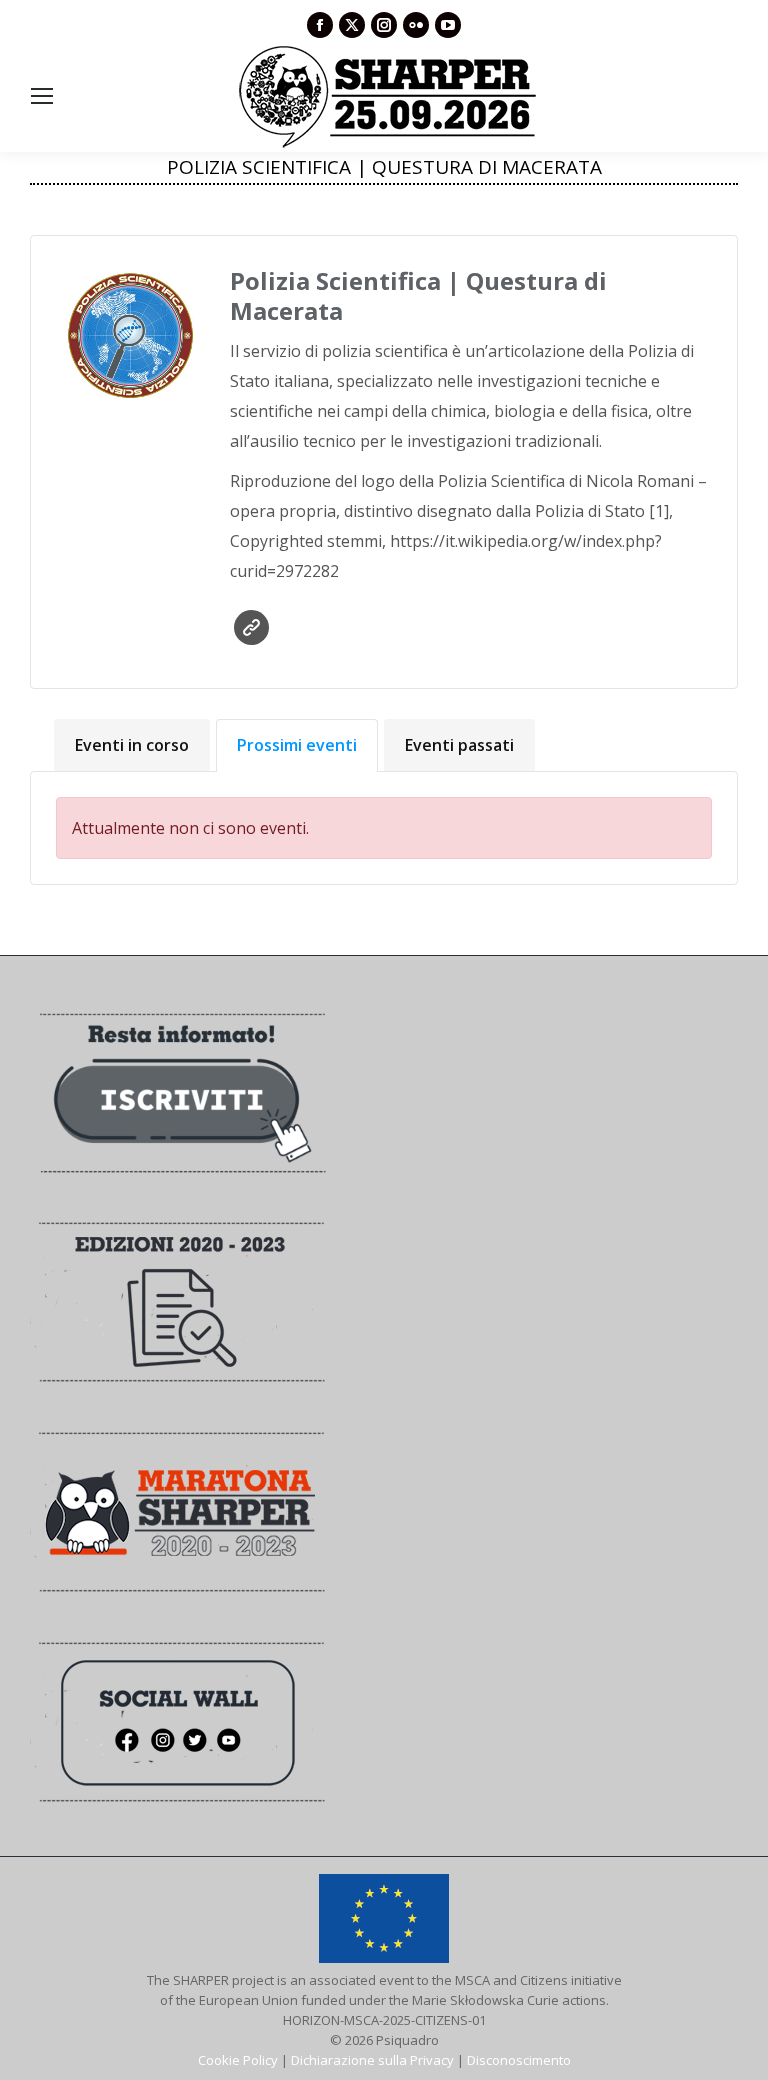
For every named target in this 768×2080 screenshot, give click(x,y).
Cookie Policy (238, 2060)
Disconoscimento (519, 2060)
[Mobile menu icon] (42, 96)
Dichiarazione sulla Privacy (372, 2060)
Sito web (251, 627)
